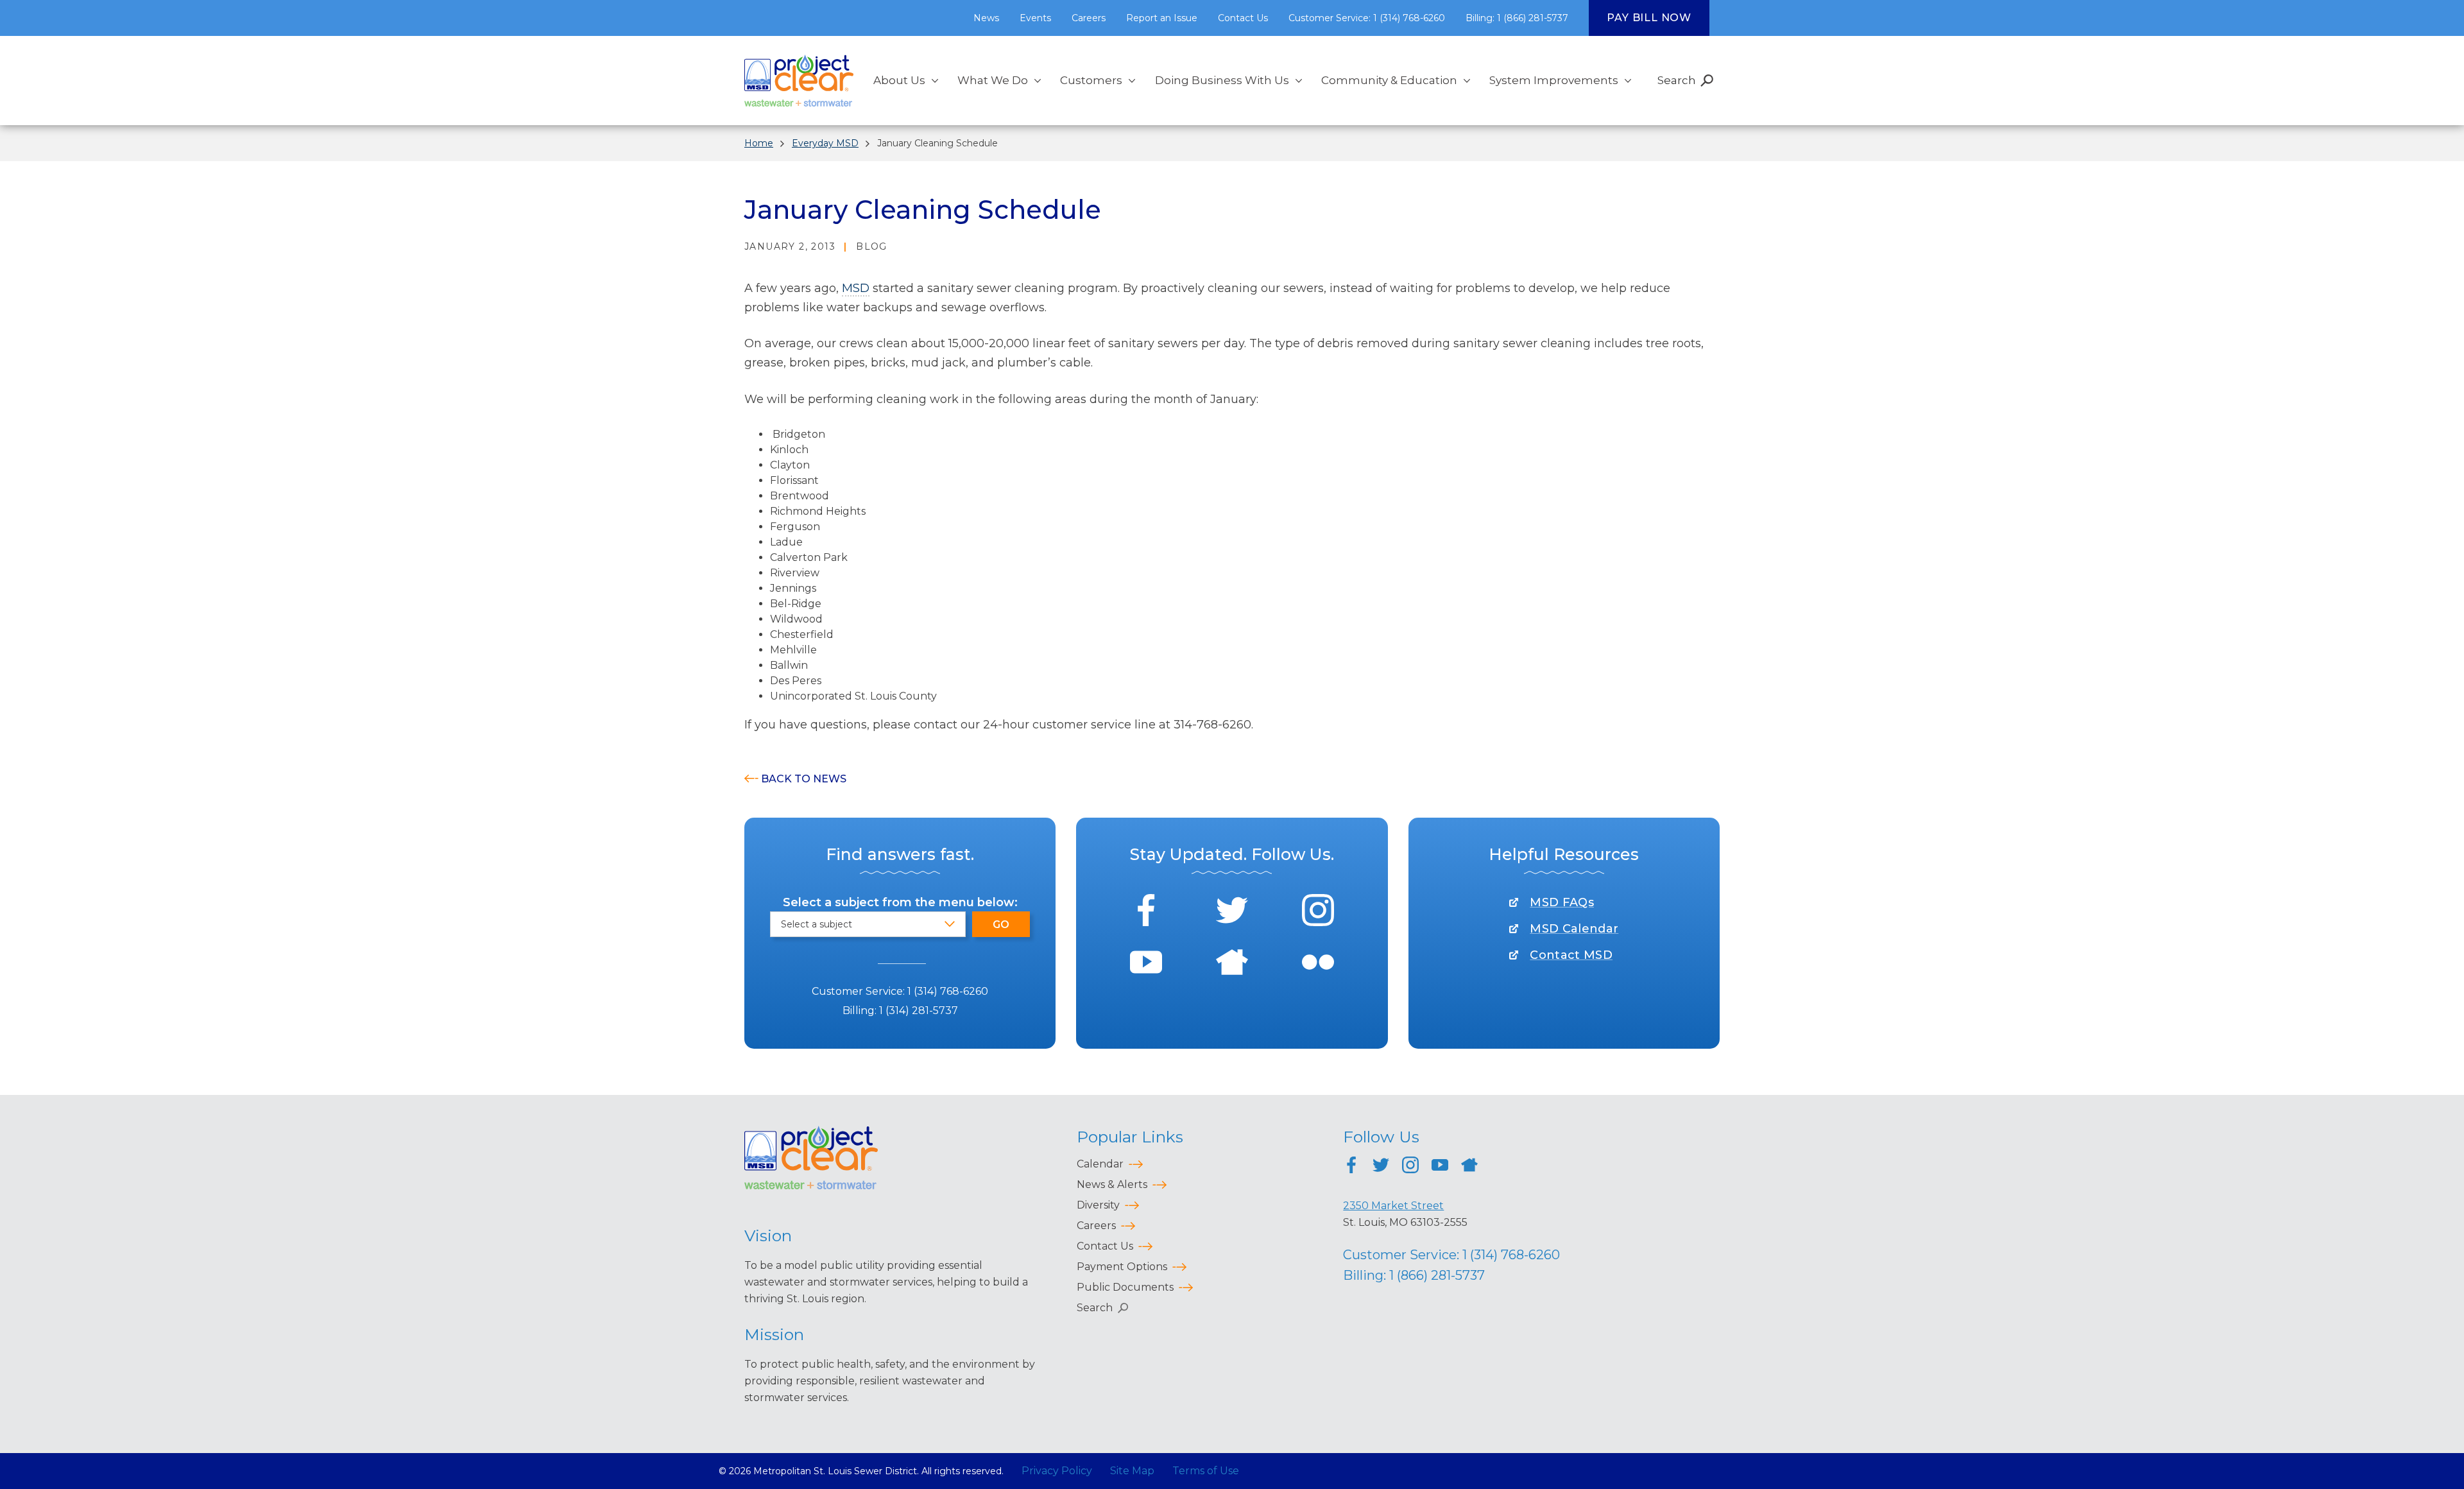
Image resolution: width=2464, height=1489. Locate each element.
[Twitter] (1232, 912)
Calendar (1100, 1164)
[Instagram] (1318, 912)
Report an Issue (1162, 18)
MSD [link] (856, 288)
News (986, 18)
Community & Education (1389, 80)
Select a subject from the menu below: (900, 902)
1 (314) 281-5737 (919, 1011)
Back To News (804, 779)
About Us (899, 80)
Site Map (1132, 1471)
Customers (1091, 80)
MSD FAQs (1562, 902)
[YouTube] (1146, 964)
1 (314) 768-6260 (948, 991)
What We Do (993, 80)
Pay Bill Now (1649, 18)
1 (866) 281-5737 (1437, 1275)
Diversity (1098, 1205)
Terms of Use (1206, 1471)
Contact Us (1243, 18)
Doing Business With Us (1222, 80)
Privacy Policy (1057, 1471)
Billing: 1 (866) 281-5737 (1517, 18)
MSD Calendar (1574, 929)
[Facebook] (1146, 912)
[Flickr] (1318, 964)
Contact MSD (1571, 955)
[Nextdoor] (1232, 964)
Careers (1089, 18)
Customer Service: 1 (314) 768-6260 (1367, 18)
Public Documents (1125, 1287)
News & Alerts (1112, 1184)
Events (1035, 18)
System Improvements (1554, 80)
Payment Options (1122, 1267)
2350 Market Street (1393, 1206)
